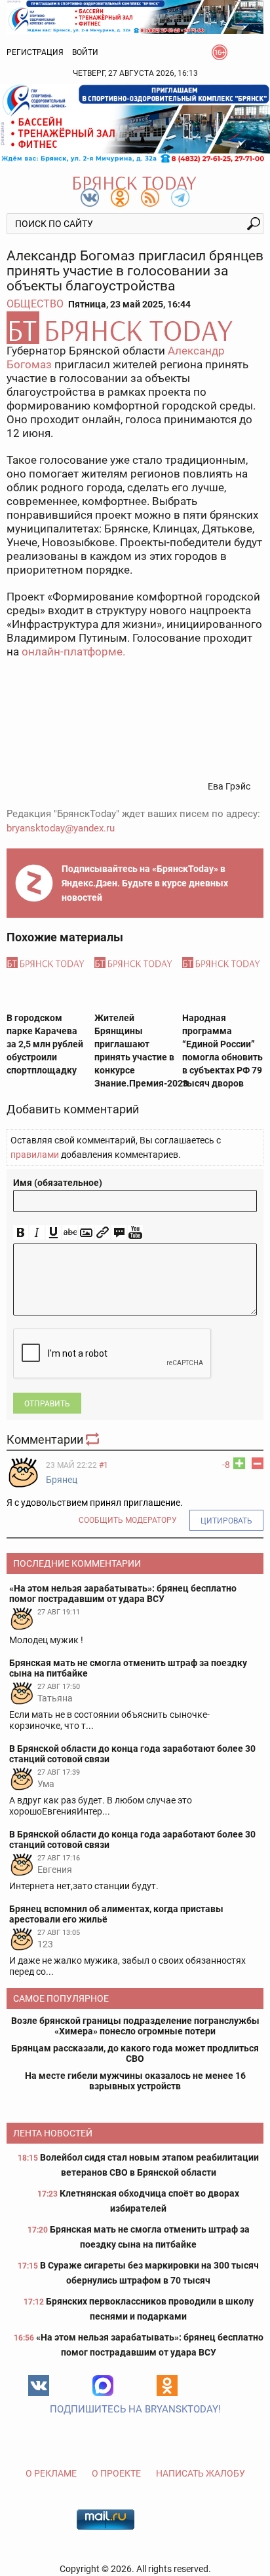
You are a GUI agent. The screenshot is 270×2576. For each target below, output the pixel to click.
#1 (104, 1465)
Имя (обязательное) (58, 1183)
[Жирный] (21, 1233)
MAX (103, 2386)
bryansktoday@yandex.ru (61, 828)
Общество (35, 304)
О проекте (116, 2473)
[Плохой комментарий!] (258, 1463)
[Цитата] (119, 1233)
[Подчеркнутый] (53, 1233)
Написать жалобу (201, 2473)
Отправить (47, 1404)
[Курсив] (37, 1233)
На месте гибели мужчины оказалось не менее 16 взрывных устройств (135, 2081)
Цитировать (226, 1521)
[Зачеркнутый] (70, 1233)
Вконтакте (39, 2386)
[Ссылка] (103, 1233)
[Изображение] (86, 1233)
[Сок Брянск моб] (135, 124)
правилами (35, 1155)
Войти (85, 52)
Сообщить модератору (128, 1520)
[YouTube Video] (135, 1233)
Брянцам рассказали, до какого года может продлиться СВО (135, 2053)
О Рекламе (51, 2473)
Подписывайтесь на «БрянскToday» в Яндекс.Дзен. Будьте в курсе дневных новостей (145, 883)
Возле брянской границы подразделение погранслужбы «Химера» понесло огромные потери (135, 2026)
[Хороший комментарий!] (239, 1463)
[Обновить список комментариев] (94, 1439)
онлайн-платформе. (73, 652)
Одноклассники (167, 2386)
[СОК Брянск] (135, 16)
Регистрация (35, 52)
